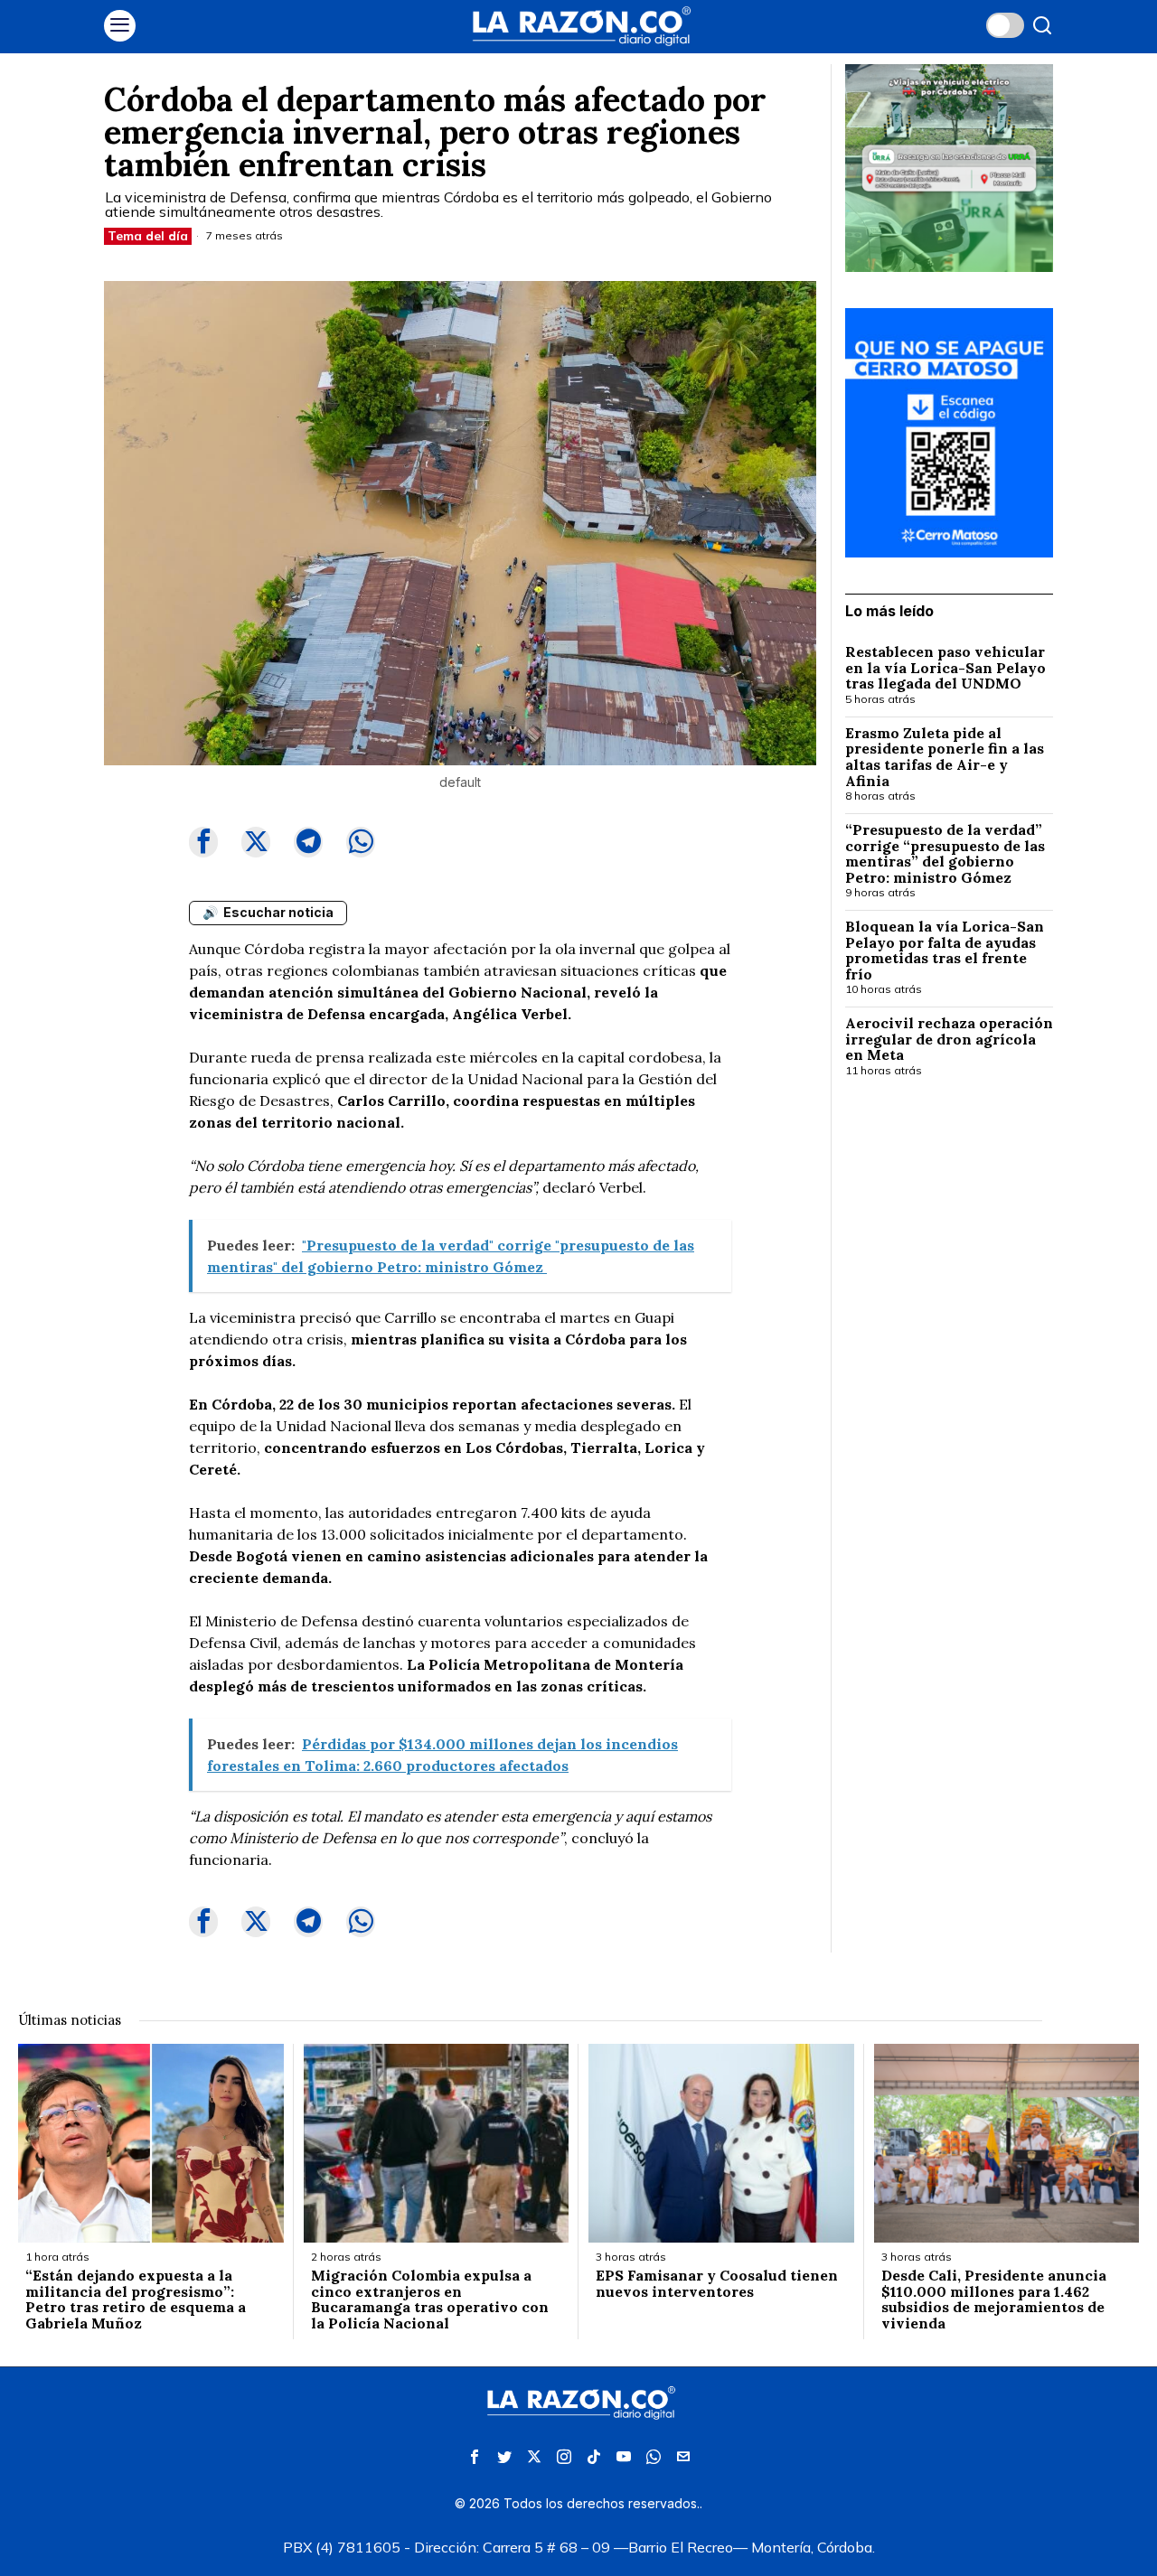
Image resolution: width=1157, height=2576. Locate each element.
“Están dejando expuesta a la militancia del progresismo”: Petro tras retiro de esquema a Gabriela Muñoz (136, 2300)
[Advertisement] (949, 1386)
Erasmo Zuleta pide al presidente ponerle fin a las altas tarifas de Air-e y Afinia (945, 757)
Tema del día (148, 236)
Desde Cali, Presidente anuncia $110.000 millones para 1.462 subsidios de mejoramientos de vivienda (994, 2300)
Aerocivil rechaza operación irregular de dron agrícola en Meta (949, 1040)
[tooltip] (203, 842)
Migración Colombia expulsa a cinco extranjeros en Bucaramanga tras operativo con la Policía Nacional (430, 2300)
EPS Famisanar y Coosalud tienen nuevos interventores (717, 2284)
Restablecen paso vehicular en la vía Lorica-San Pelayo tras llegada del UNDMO (945, 668)
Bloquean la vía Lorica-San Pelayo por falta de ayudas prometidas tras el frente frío (945, 951)
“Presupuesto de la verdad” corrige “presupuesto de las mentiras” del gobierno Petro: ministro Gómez (945, 854)
